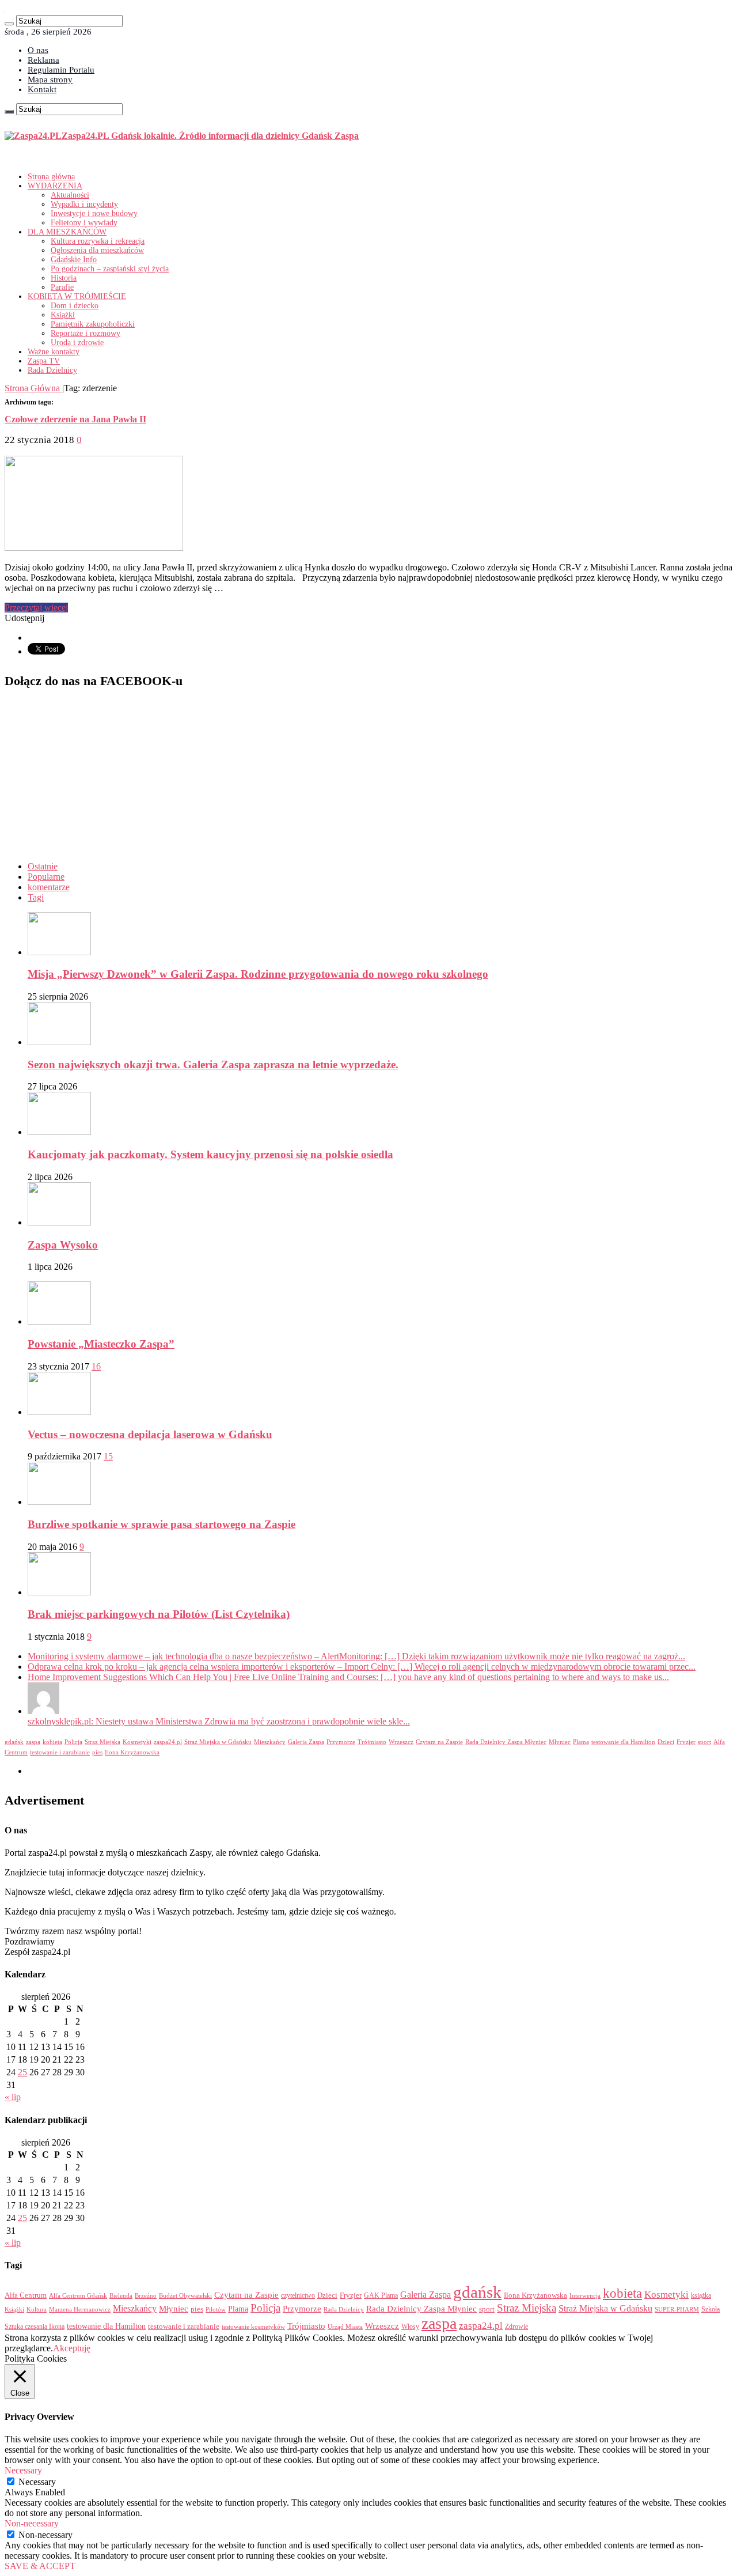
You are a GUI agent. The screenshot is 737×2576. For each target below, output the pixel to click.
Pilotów (216, 2309)
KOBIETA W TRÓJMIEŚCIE (77, 296)
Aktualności (70, 195)
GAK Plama (381, 2295)
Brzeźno (146, 2295)
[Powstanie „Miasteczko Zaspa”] (59, 1321)
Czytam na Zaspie (439, 1742)
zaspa (33, 1742)
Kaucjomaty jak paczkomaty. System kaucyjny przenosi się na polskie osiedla (210, 1154)
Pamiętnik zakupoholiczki (93, 324)
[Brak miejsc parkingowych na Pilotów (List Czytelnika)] (59, 1592)
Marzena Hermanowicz (80, 2309)
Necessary (37, 2482)
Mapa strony (50, 80)
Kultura (37, 2309)
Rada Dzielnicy (52, 370)
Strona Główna (33, 388)
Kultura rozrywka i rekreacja (98, 241)
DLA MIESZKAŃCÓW (67, 232)
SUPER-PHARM (677, 2309)
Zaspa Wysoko (63, 1245)
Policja (73, 1742)
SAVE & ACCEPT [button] (40, 2566)
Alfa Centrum (26, 2295)
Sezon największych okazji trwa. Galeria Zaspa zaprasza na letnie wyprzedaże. (213, 1064)
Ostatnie (43, 866)
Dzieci (666, 1742)
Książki (63, 315)
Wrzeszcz (401, 1742)
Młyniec (560, 1742)
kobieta (52, 1742)
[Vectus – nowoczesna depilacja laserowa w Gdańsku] (59, 1412)
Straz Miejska (102, 1742)
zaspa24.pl (168, 1742)
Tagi (36, 897)
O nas (38, 50)
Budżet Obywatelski (185, 2296)
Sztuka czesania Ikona (35, 2327)
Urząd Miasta (345, 2327)
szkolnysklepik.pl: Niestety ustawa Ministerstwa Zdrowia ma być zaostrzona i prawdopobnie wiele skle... (219, 1721)
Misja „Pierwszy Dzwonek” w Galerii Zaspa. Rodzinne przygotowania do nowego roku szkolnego (258, 974)
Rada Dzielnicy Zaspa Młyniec (506, 1742)
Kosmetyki (137, 1742)
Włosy (410, 2327)
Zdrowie (516, 2327)
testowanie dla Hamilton (623, 1742)
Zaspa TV (44, 361)
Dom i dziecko (75, 306)
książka (701, 2296)
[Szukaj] (9, 24)
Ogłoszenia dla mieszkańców (97, 250)
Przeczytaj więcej (36, 608)
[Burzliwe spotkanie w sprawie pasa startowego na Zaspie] (59, 1502)
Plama (581, 1742)
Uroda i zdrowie (77, 343)
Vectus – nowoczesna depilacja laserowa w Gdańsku (150, 1434)
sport (704, 1742)
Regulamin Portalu (61, 70)
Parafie (62, 287)
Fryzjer (686, 1742)
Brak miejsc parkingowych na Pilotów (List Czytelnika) (159, 1614)
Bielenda (121, 2295)
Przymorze (341, 1742)
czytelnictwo (298, 2296)
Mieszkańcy (270, 1742)
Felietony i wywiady (84, 223)
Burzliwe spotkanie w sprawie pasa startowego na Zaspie (162, 1524)
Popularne (46, 877)
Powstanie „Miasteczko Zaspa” (101, 1344)
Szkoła (711, 2309)
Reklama (43, 60)
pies (97, 1752)
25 (22, 2072)
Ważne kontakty (54, 352)
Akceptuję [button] (72, 2348)
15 (108, 1456)
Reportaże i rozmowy (86, 333)
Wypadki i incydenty (84, 204)
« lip (13, 2097)
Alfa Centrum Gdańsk (78, 2295)
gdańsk (14, 1742)
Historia (64, 278)
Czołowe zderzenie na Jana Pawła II (75, 419)
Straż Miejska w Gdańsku (218, 1742)
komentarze (49, 887)
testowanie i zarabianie (60, 1752)
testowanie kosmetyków (253, 2327)
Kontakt (42, 89)
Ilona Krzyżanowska (132, 1752)
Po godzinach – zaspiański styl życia (110, 269)
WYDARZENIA (55, 186)
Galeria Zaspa (306, 1742)
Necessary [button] (23, 2470)
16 (96, 1366)
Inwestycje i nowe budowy (94, 213)
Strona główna (51, 177)
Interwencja (585, 2295)
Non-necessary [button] (32, 2523)
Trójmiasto (372, 1742)
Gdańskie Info (74, 260)
